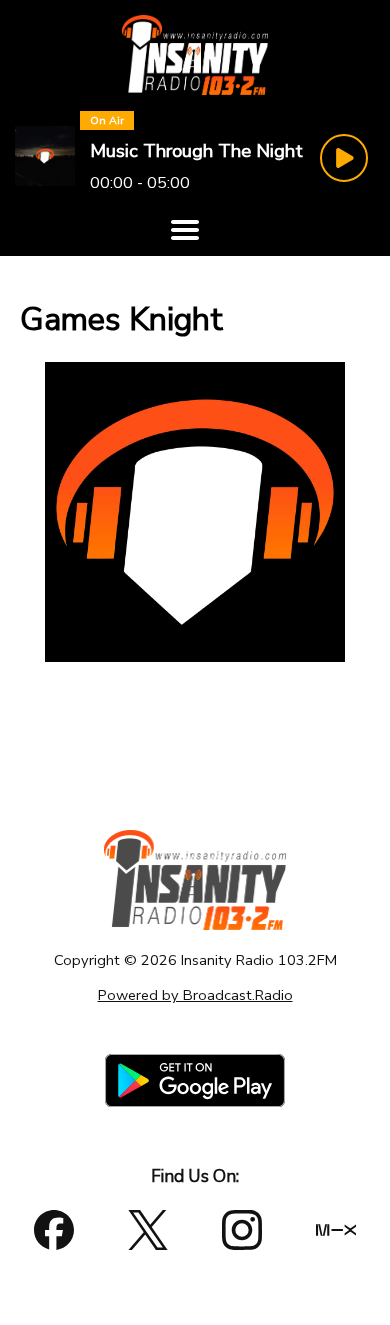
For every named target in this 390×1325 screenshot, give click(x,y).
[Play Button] (344, 158)
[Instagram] (242, 1230)
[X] (148, 1230)
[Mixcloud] (336, 1230)
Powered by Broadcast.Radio (195, 995)
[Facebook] (54, 1230)
